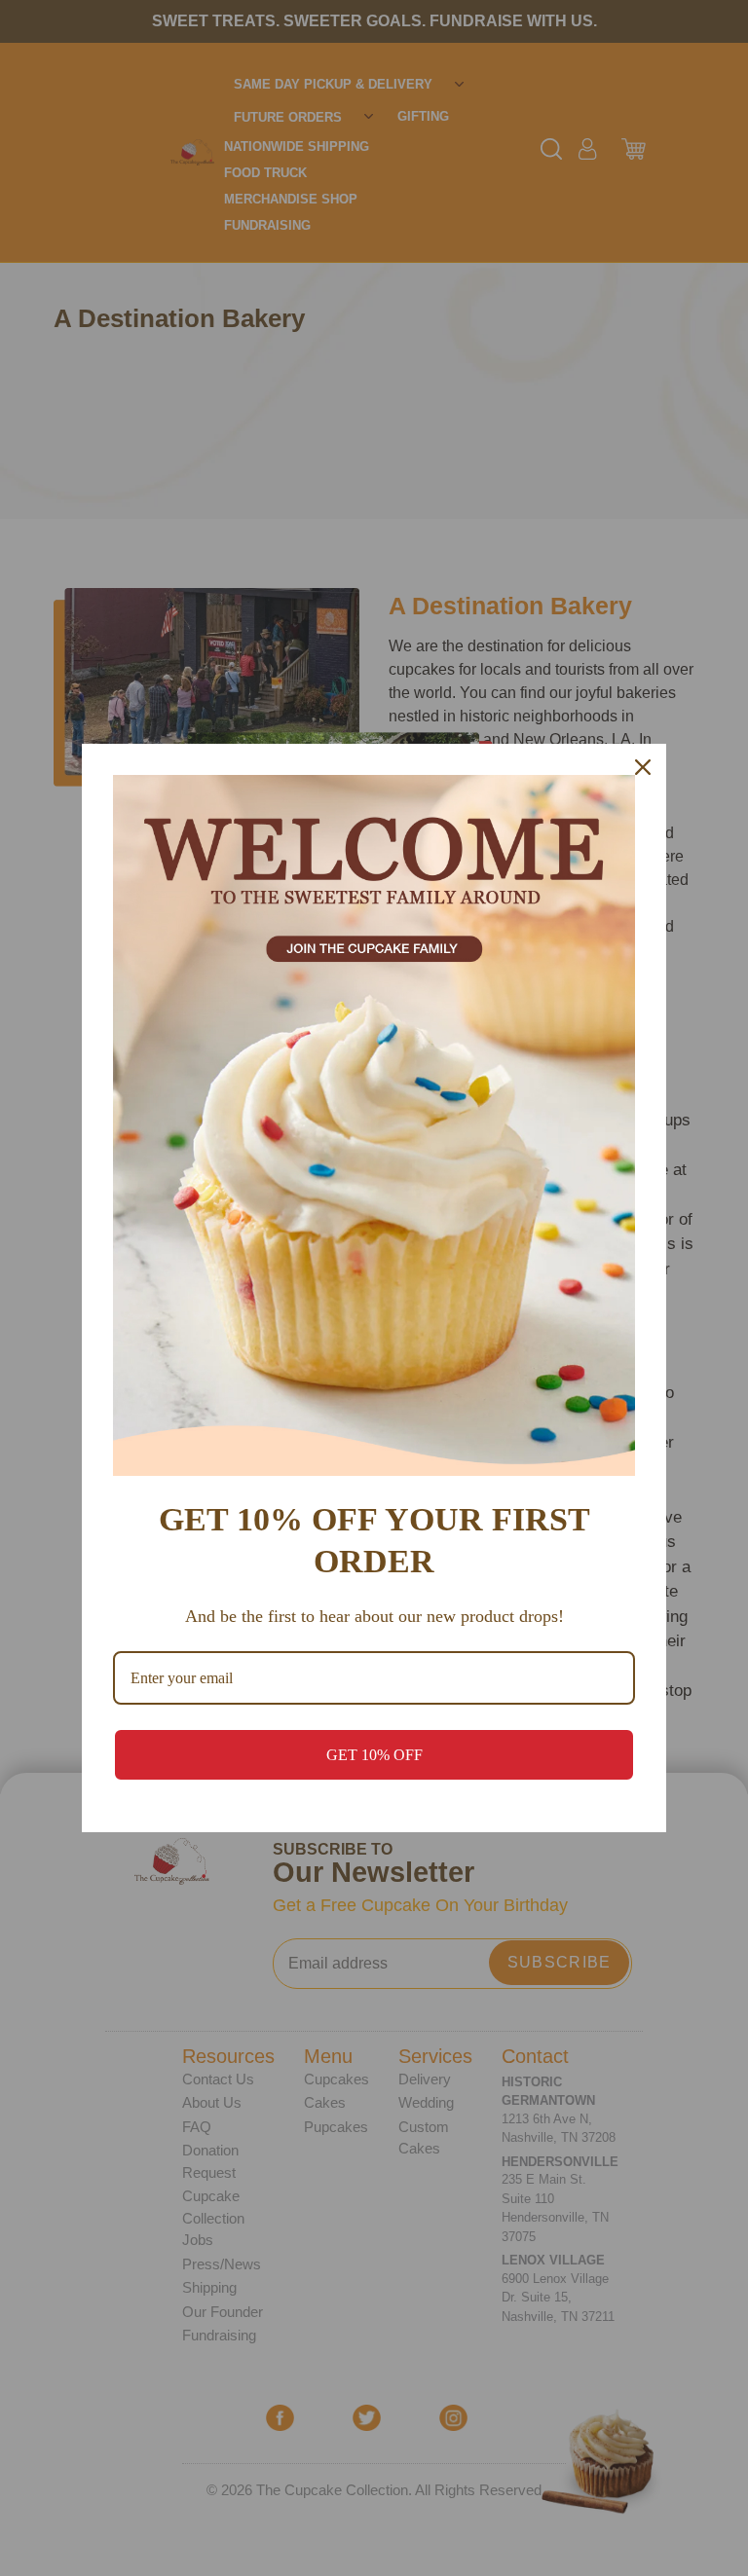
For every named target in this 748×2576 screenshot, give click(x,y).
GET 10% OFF (374, 1755)
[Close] (643, 767)
